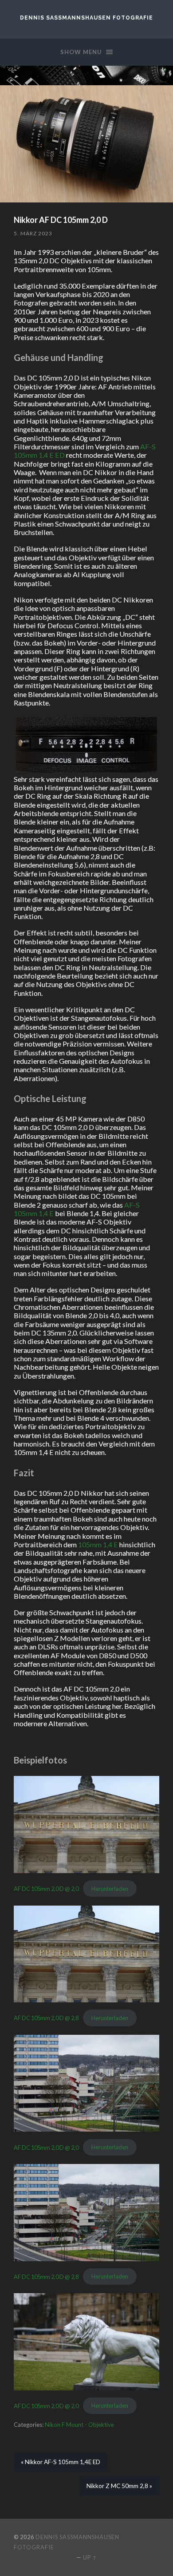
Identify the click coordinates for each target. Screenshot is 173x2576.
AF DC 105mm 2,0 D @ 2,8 (46, 2018)
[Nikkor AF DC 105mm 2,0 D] (86, 144)
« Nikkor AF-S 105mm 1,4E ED (61, 2462)
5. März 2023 (33, 233)
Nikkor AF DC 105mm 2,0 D (61, 220)
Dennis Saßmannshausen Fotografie (86, 18)
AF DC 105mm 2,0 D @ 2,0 (46, 1889)
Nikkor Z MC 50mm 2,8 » (119, 2486)
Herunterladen (110, 1889)
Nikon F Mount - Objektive (79, 2425)
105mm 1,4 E (98, 1544)
